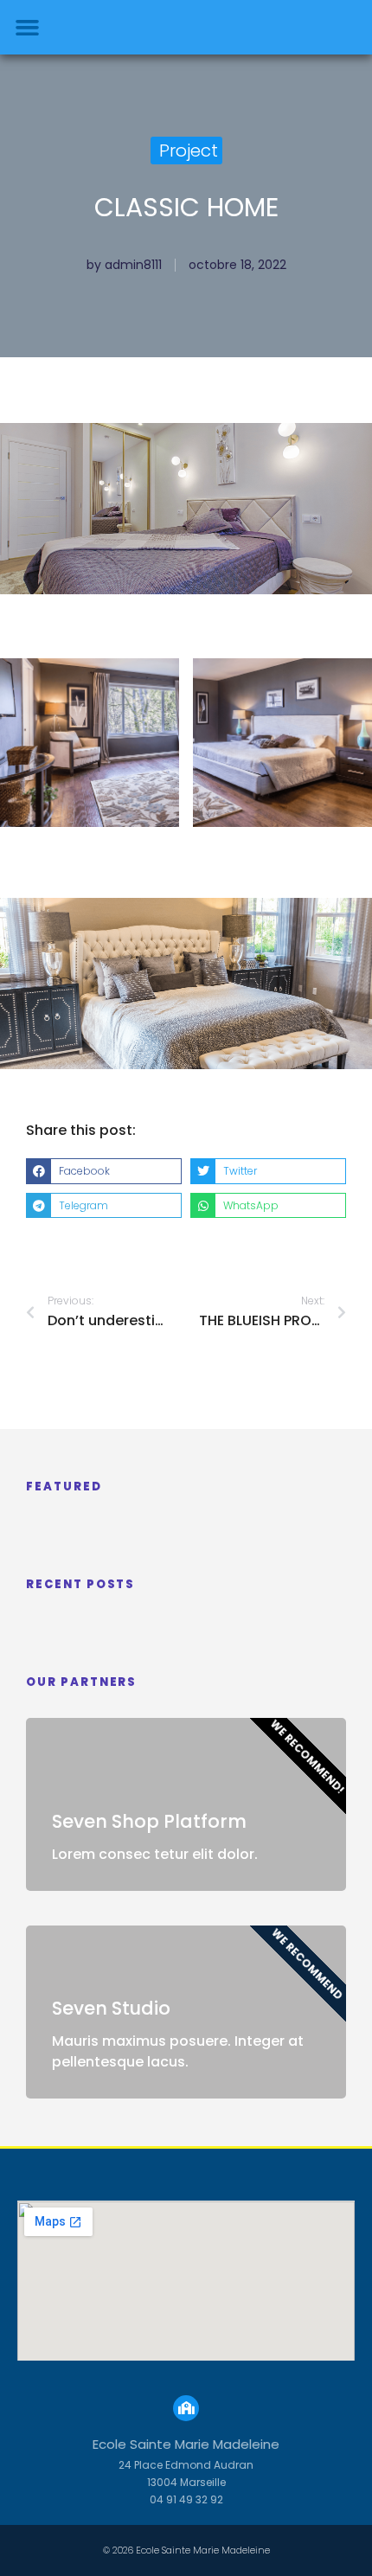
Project (189, 151)
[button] (28, 28)
